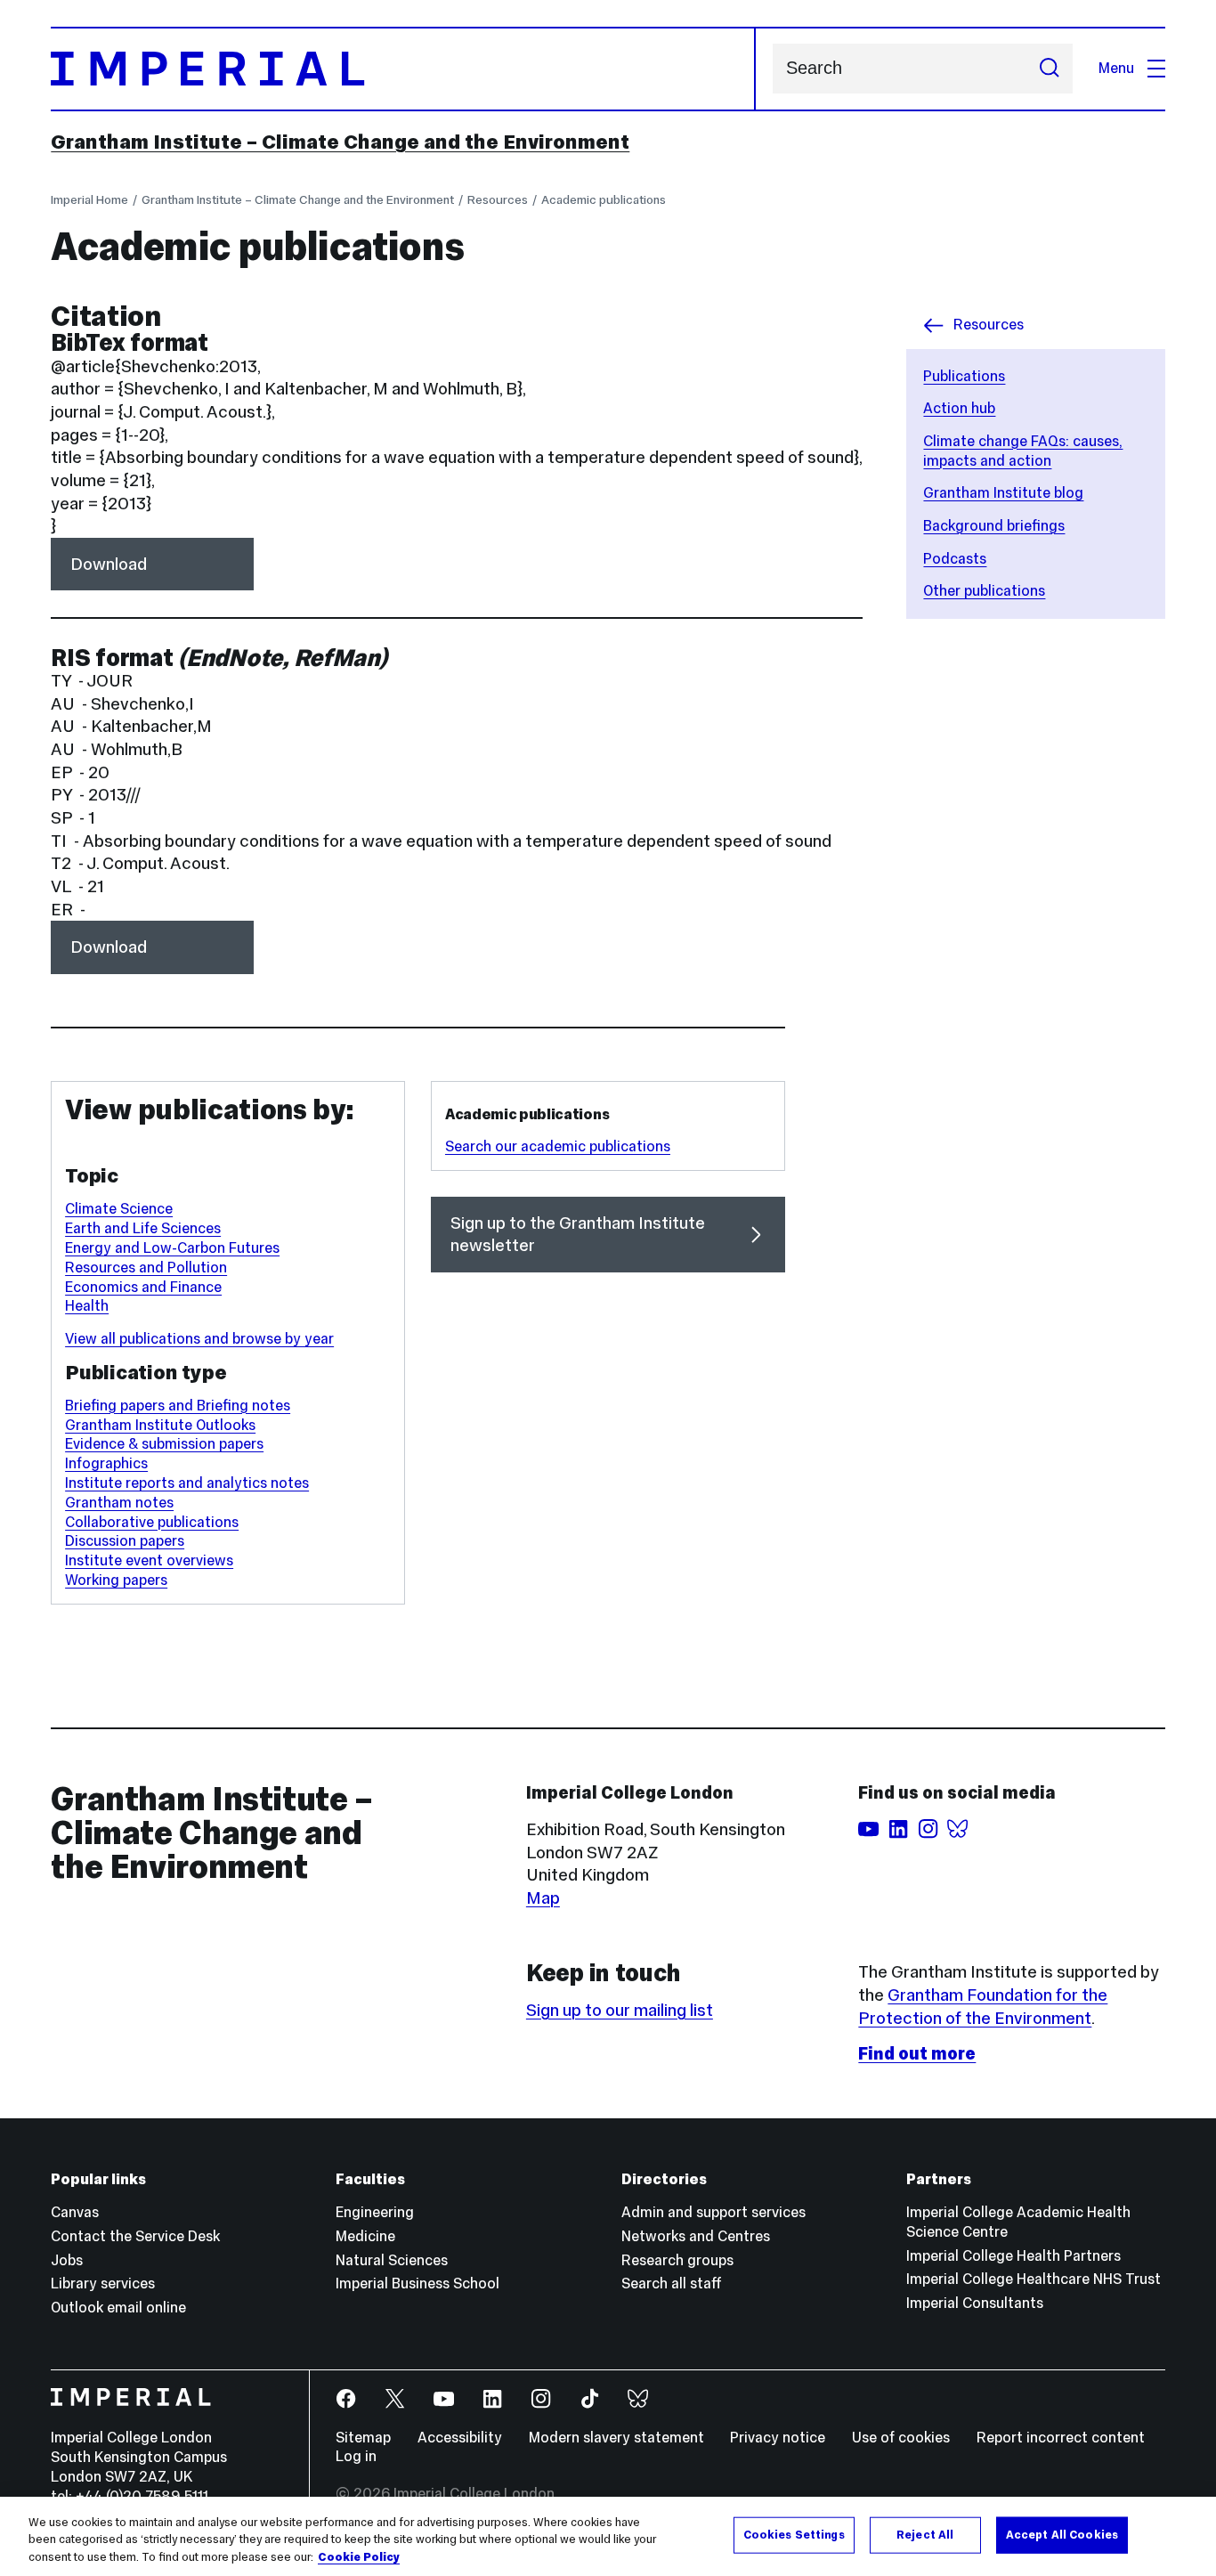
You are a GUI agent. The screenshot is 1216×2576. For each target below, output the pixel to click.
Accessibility (460, 2438)
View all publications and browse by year (199, 1339)
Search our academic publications (558, 1146)
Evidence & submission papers (164, 1444)
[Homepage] (403, 69)
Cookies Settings (794, 2534)
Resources (498, 199)
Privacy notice (778, 2438)
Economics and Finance (143, 1287)
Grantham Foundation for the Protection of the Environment (983, 2006)
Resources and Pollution (146, 1268)
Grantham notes (119, 1503)
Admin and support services (713, 2212)
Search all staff (672, 2283)
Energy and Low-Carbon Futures (172, 1248)
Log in (356, 2456)
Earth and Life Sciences (143, 1228)
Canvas (75, 2212)
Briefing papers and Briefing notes (178, 1406)
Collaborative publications (152, 1522)
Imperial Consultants (975, 2303)
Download (109, 564)
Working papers (116, 1580)
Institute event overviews (149, 1560)
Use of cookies (901, 2438)
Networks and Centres (696, 2236)
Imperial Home (89, 199)
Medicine (365, 2236)
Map (543, 1897)
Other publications (984, 591)
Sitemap (363, 2438)
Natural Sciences (392, 2260)
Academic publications (604, 199)
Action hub (959, 408)
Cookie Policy (359, 2557)
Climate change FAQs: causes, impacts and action (1023, 451)
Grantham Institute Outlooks (160, 1425)
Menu (1116, 68)
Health (87, 1306)
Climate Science (119, 1209)
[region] (608, 2536)
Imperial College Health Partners (1013, 2256)
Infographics (106, 1463)
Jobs (67, 2260)
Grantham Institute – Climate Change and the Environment (340, 142)
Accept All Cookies (1062, 2534)
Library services (103, 2283)
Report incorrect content (1061, 2438)
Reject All (925, 2534)
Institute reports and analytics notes (187, 1483)
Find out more (917, 2053)
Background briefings (994, 526)
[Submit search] (1049, 69)
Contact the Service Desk (135, 2236)
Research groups (677, 2260)
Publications (964, 376)
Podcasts (955, 559)
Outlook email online (118, 2308)
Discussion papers (125, 1541)
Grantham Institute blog (1003, 493)
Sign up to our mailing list (620, 2010)
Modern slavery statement (616, 2438)
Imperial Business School (417, 2283)
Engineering (375, 2212)
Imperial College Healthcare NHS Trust (1034, 2279)
